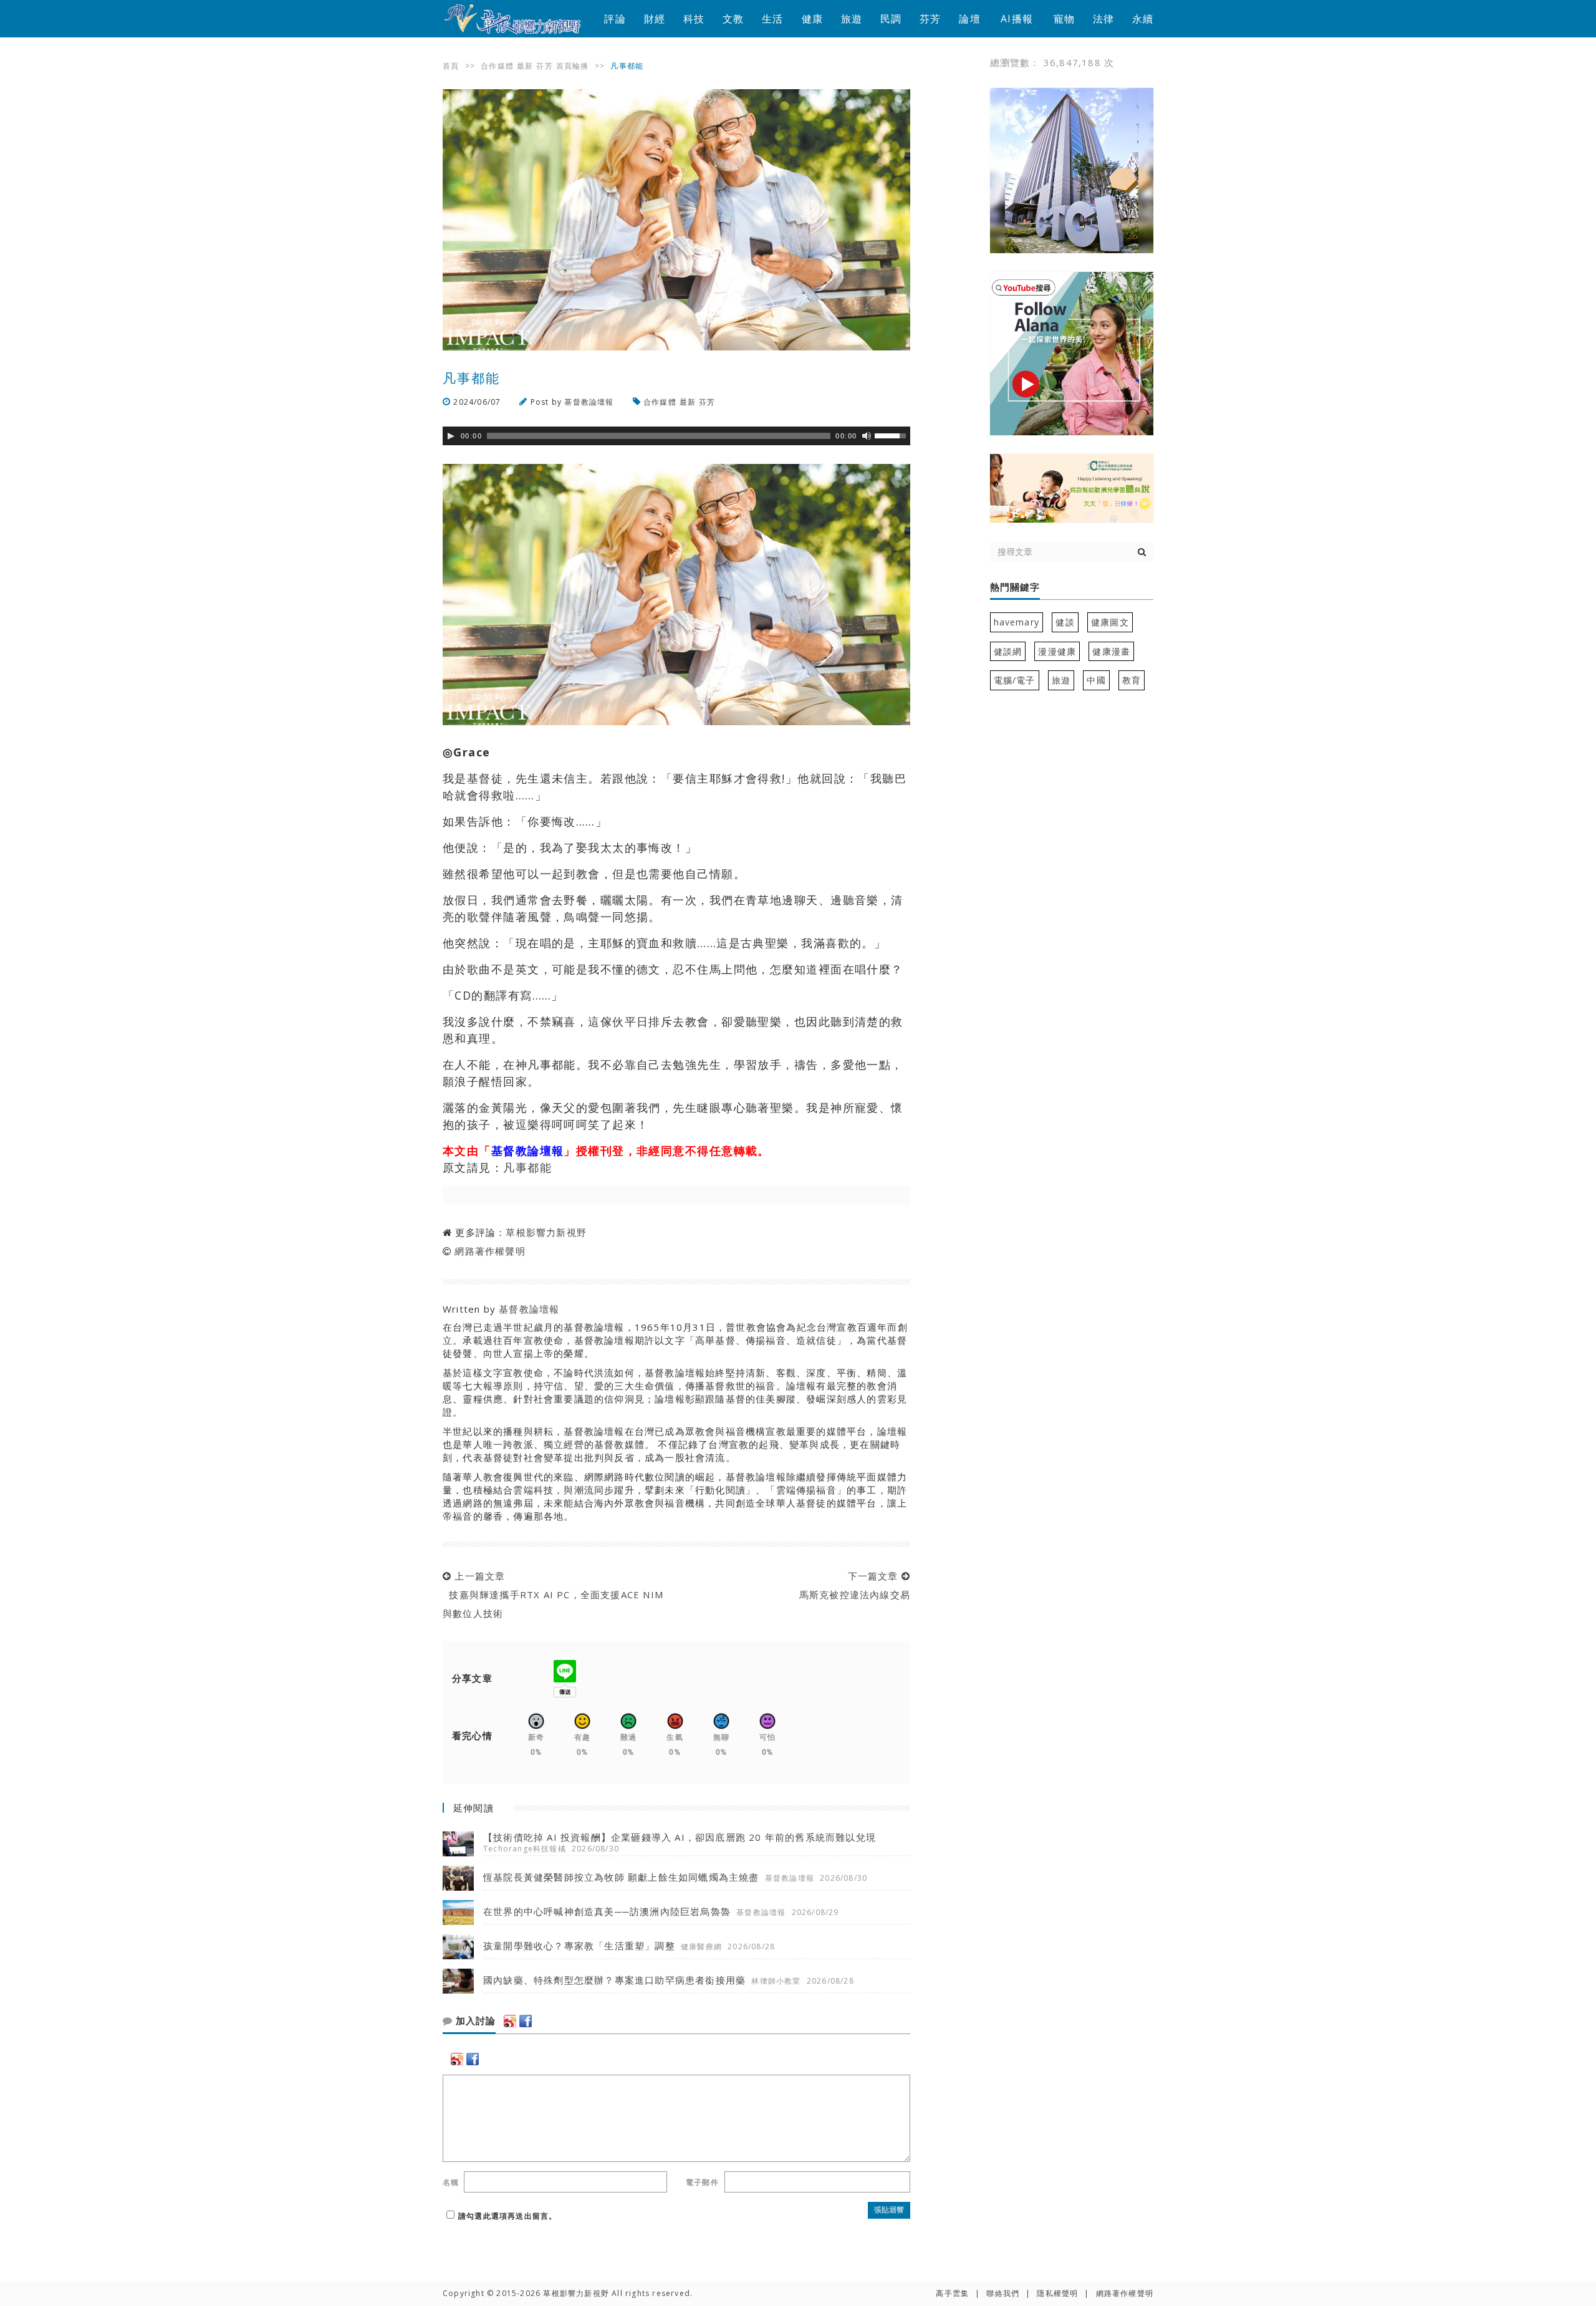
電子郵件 (702, 2182)
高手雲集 (952, 2293)
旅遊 (852, 19)
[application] (676, 436)
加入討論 (474, 2021)
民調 (891, 19)
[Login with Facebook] (526, 2021)
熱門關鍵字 (1015, 587)
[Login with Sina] (510, 2021)
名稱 (451, 2182)
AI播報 (1017, 19)
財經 (655, 19)
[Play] (451, 436)
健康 (812, 19)
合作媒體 (497, 66)
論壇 (969, 19)
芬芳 (930, 19)
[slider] (892, 435)
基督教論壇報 (589, 402)
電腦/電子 (1015, 680)
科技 (694, 19)
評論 (615, 19)
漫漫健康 (1057, 651)
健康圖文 (1110, 622)
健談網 (1008, 651)
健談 (1065, 622)
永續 (1143, 19)
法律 (1103, 19)
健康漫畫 (1111, 651)
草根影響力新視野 (546, 1232)
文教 (733, 19)
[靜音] (867, 436)
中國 (1096, 680)
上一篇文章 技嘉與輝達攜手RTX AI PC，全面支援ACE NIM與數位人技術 (553, 1594)
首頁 (451, 66)
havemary (1017, 622)
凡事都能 (527, 1167)
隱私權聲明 (1057, 2293)
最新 (525, 66)
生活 (772, 19)
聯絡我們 (1003, 2293)
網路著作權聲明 (490, 1251)
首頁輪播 (573, 66)
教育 (1132, 680)
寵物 (1064, 19)
